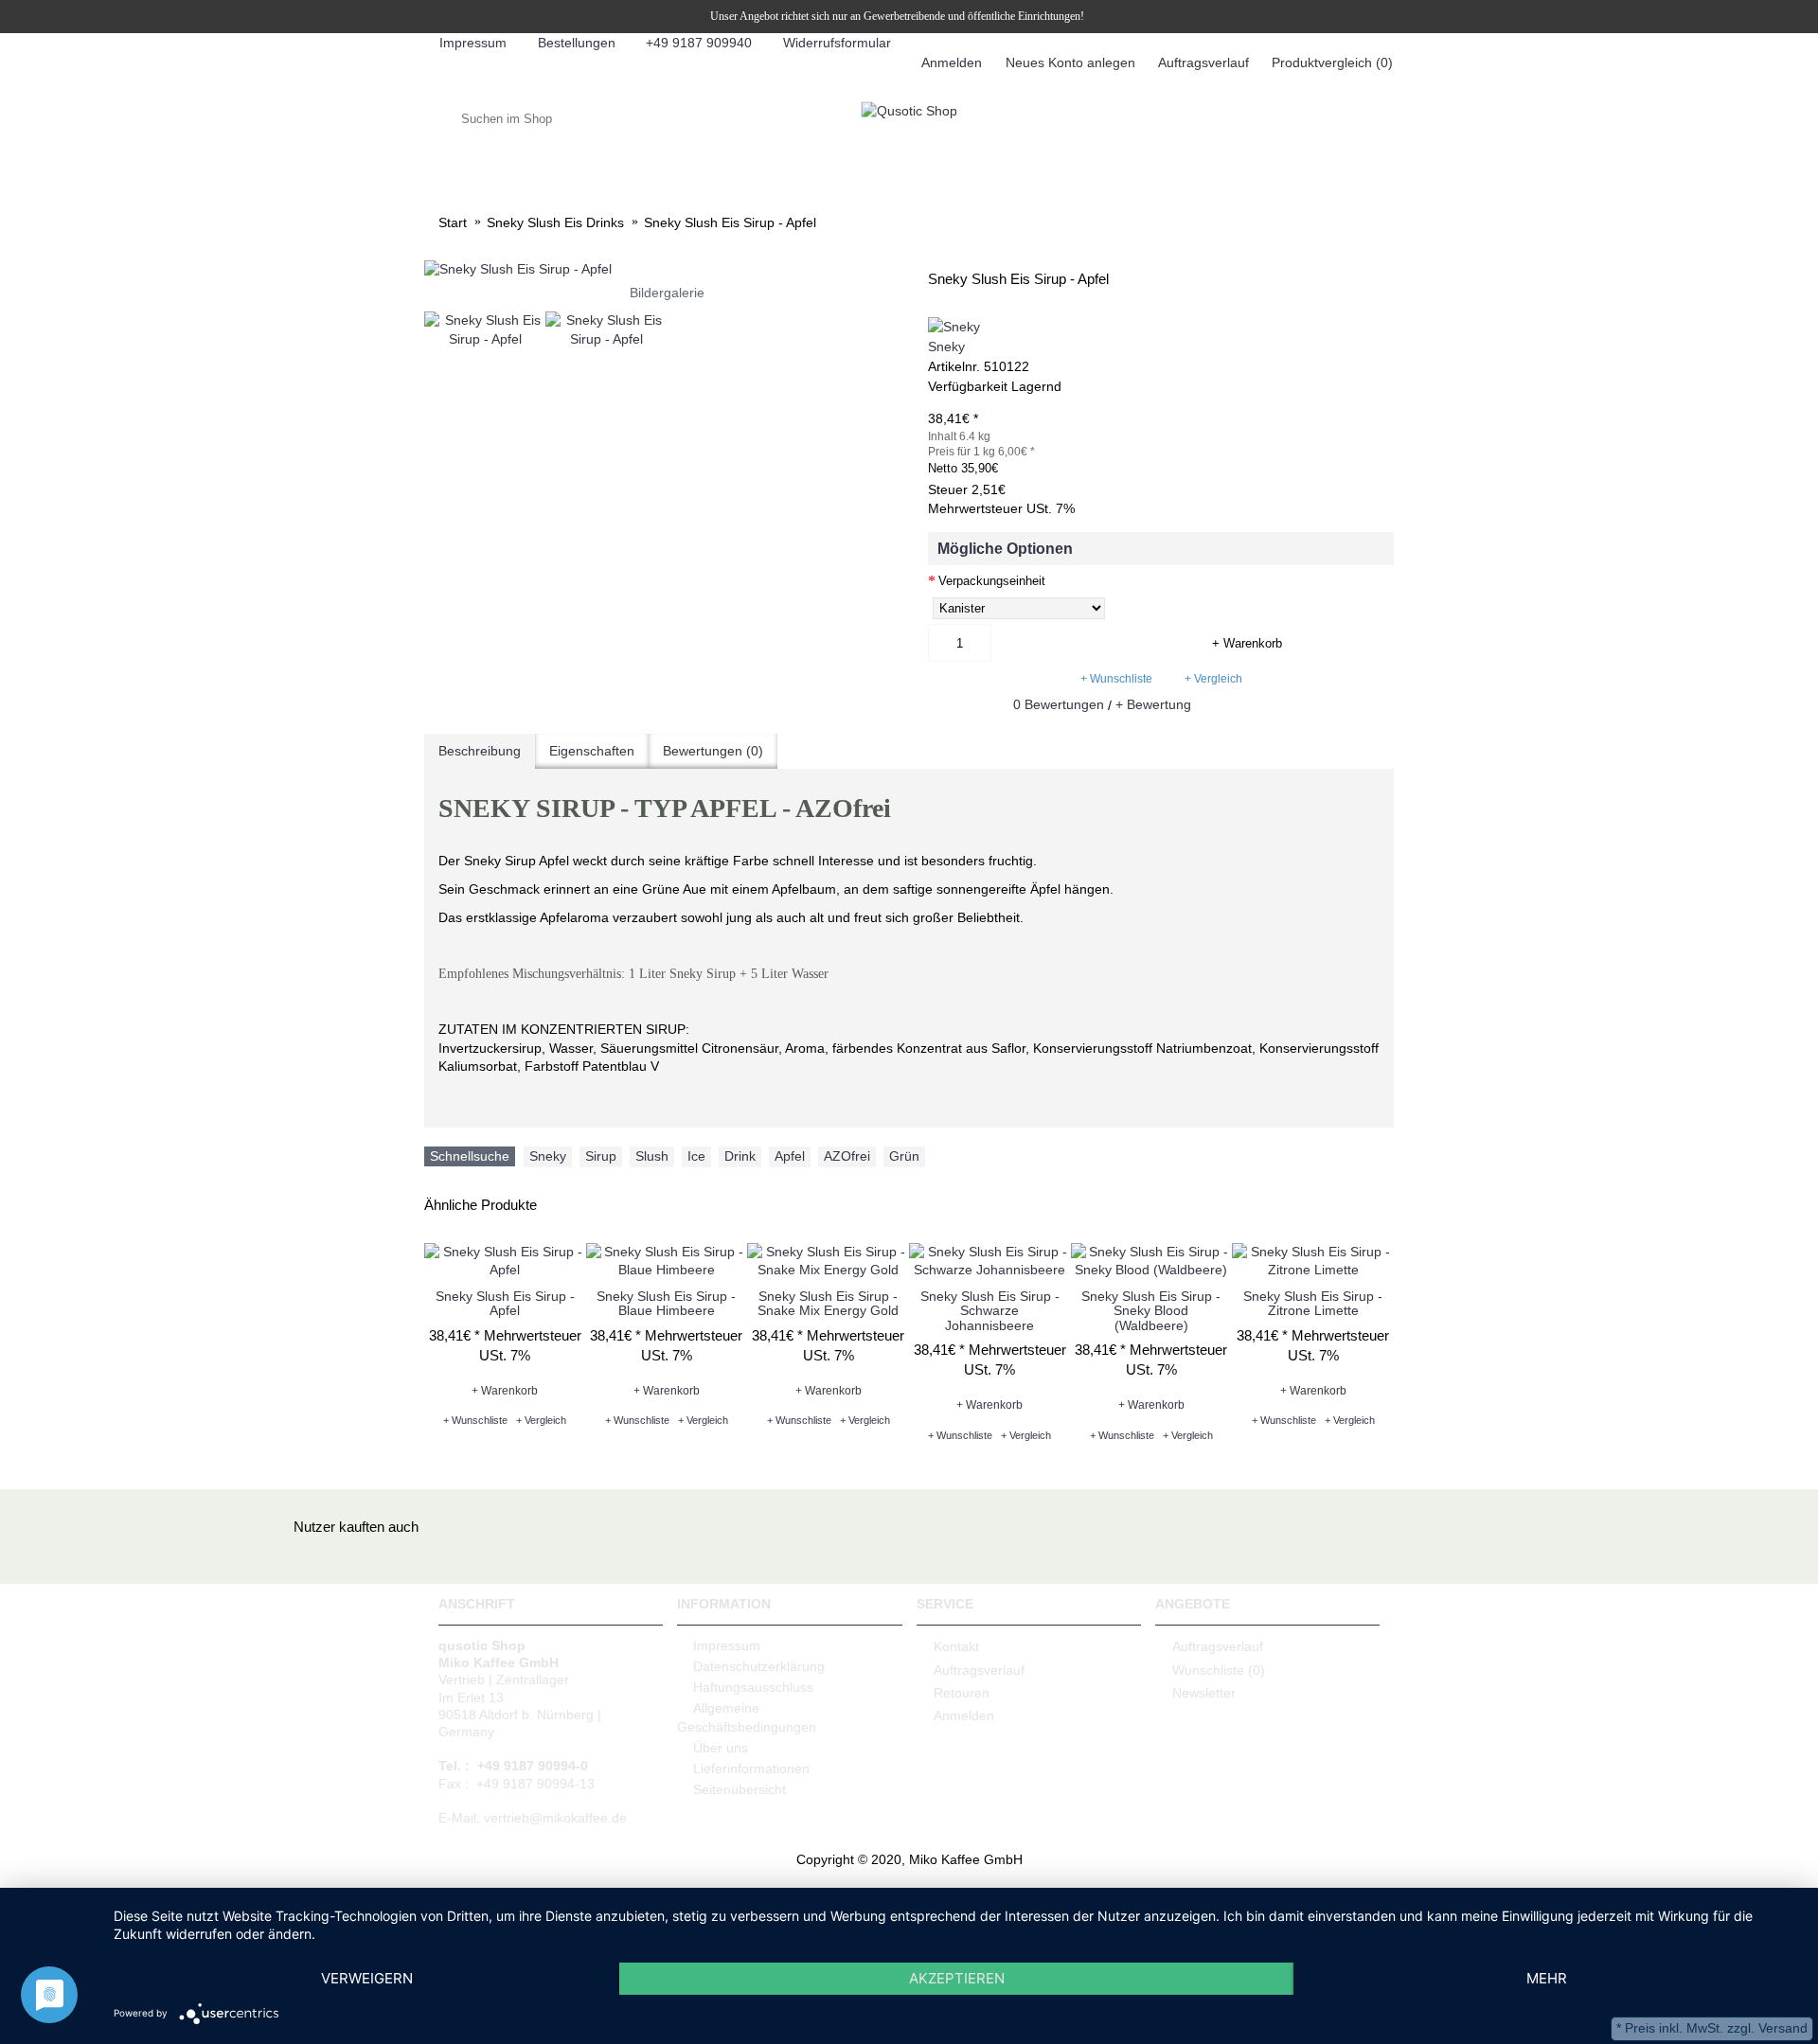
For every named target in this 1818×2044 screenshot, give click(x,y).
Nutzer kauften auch (356, 1527)
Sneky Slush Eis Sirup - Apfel (505, 1303)
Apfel (790, 1156)
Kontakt (956, 1646)
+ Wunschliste (1116, 679)
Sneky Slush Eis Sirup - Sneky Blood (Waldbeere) (1151, 1311)
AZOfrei (847, 1156)
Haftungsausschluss (753, 1687)
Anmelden (964, 1715)
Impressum (727, 1645)
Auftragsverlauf (979, 1669)
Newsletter (1204, 1693)
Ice (696, 1156)
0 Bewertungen (1059, 704)
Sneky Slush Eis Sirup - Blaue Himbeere (666, 1303)
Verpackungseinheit (992, 581)
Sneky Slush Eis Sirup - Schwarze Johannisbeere (990, 1311)
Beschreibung (480, 751)
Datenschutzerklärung (759, 1666)
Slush (652, 1156)
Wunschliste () (1219, 1669)
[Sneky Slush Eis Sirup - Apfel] (667, 270)
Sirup (601, 1156)
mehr (1547, 1978)
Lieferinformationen (751, 1769)
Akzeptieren (957, 1978)
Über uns (721, 1748)
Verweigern (367, 1978)
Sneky (946, 347)
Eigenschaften (592, 751)
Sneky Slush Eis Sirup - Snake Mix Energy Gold (828, 1303)
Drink (740, 1156)
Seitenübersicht (740, 1789)
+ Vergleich (1213, 679)
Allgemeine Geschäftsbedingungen (747, 1717)
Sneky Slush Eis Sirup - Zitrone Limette (1313, 1303)
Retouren (962, 1693)
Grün (904, 1156)
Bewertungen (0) (713, 751)
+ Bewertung (1153, 704)
